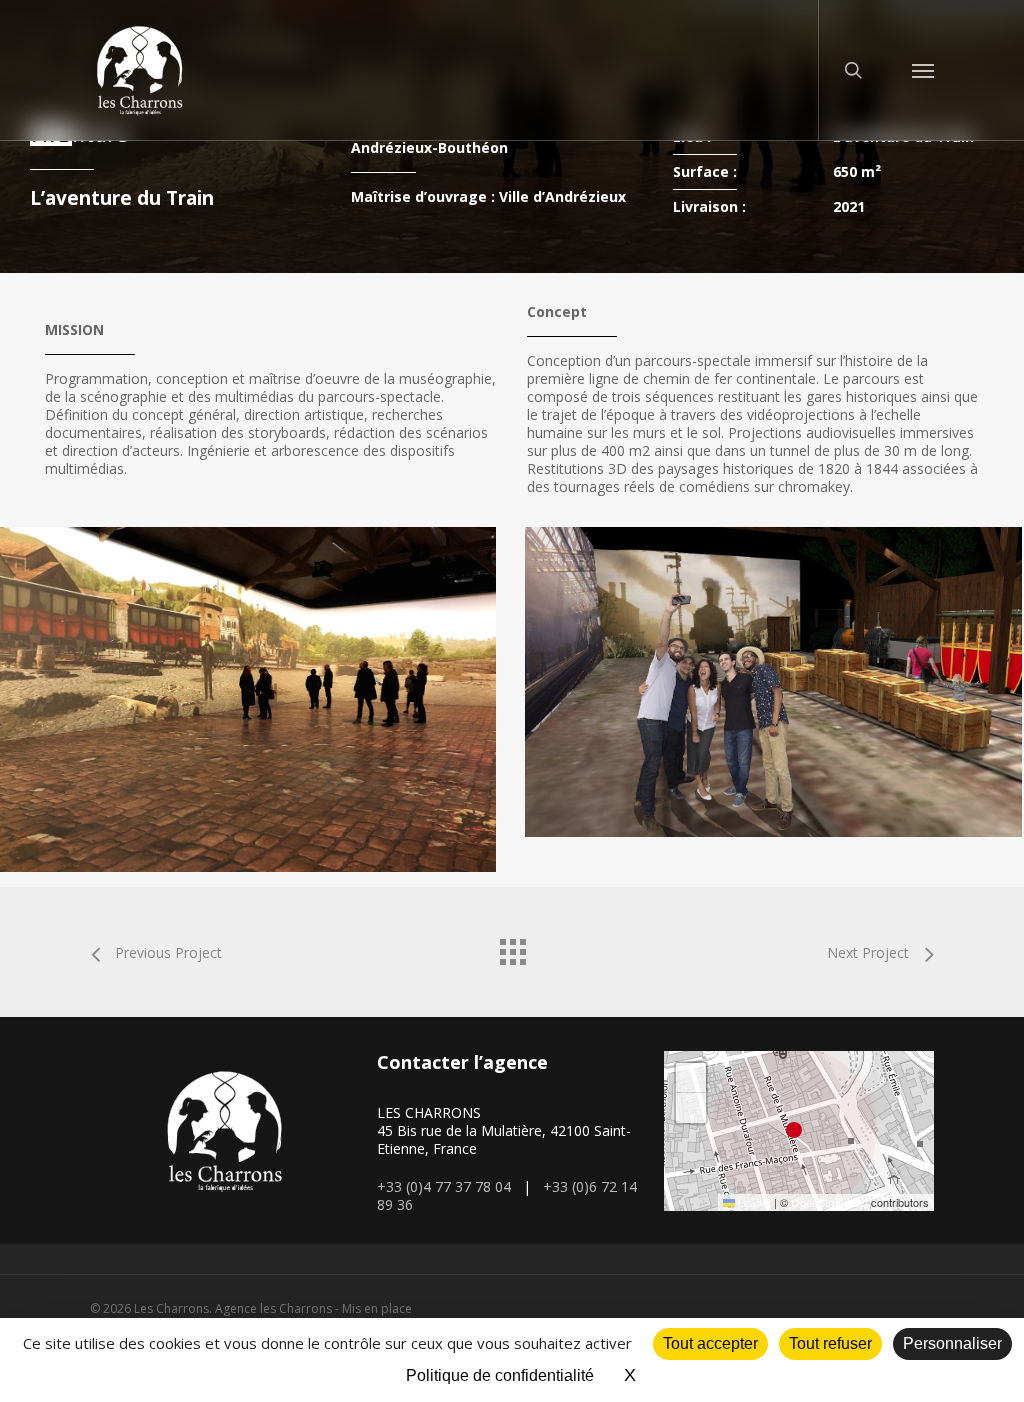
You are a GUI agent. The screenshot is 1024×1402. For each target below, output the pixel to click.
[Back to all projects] (512, 947)
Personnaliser (952, 1343)
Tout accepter (710, 1343)
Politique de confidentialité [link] (500, 1375)
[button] (923, 70)
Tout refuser (830, 1343)
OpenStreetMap (829, 1202)
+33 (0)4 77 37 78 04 (444, 1186)
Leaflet (753, 1202)
